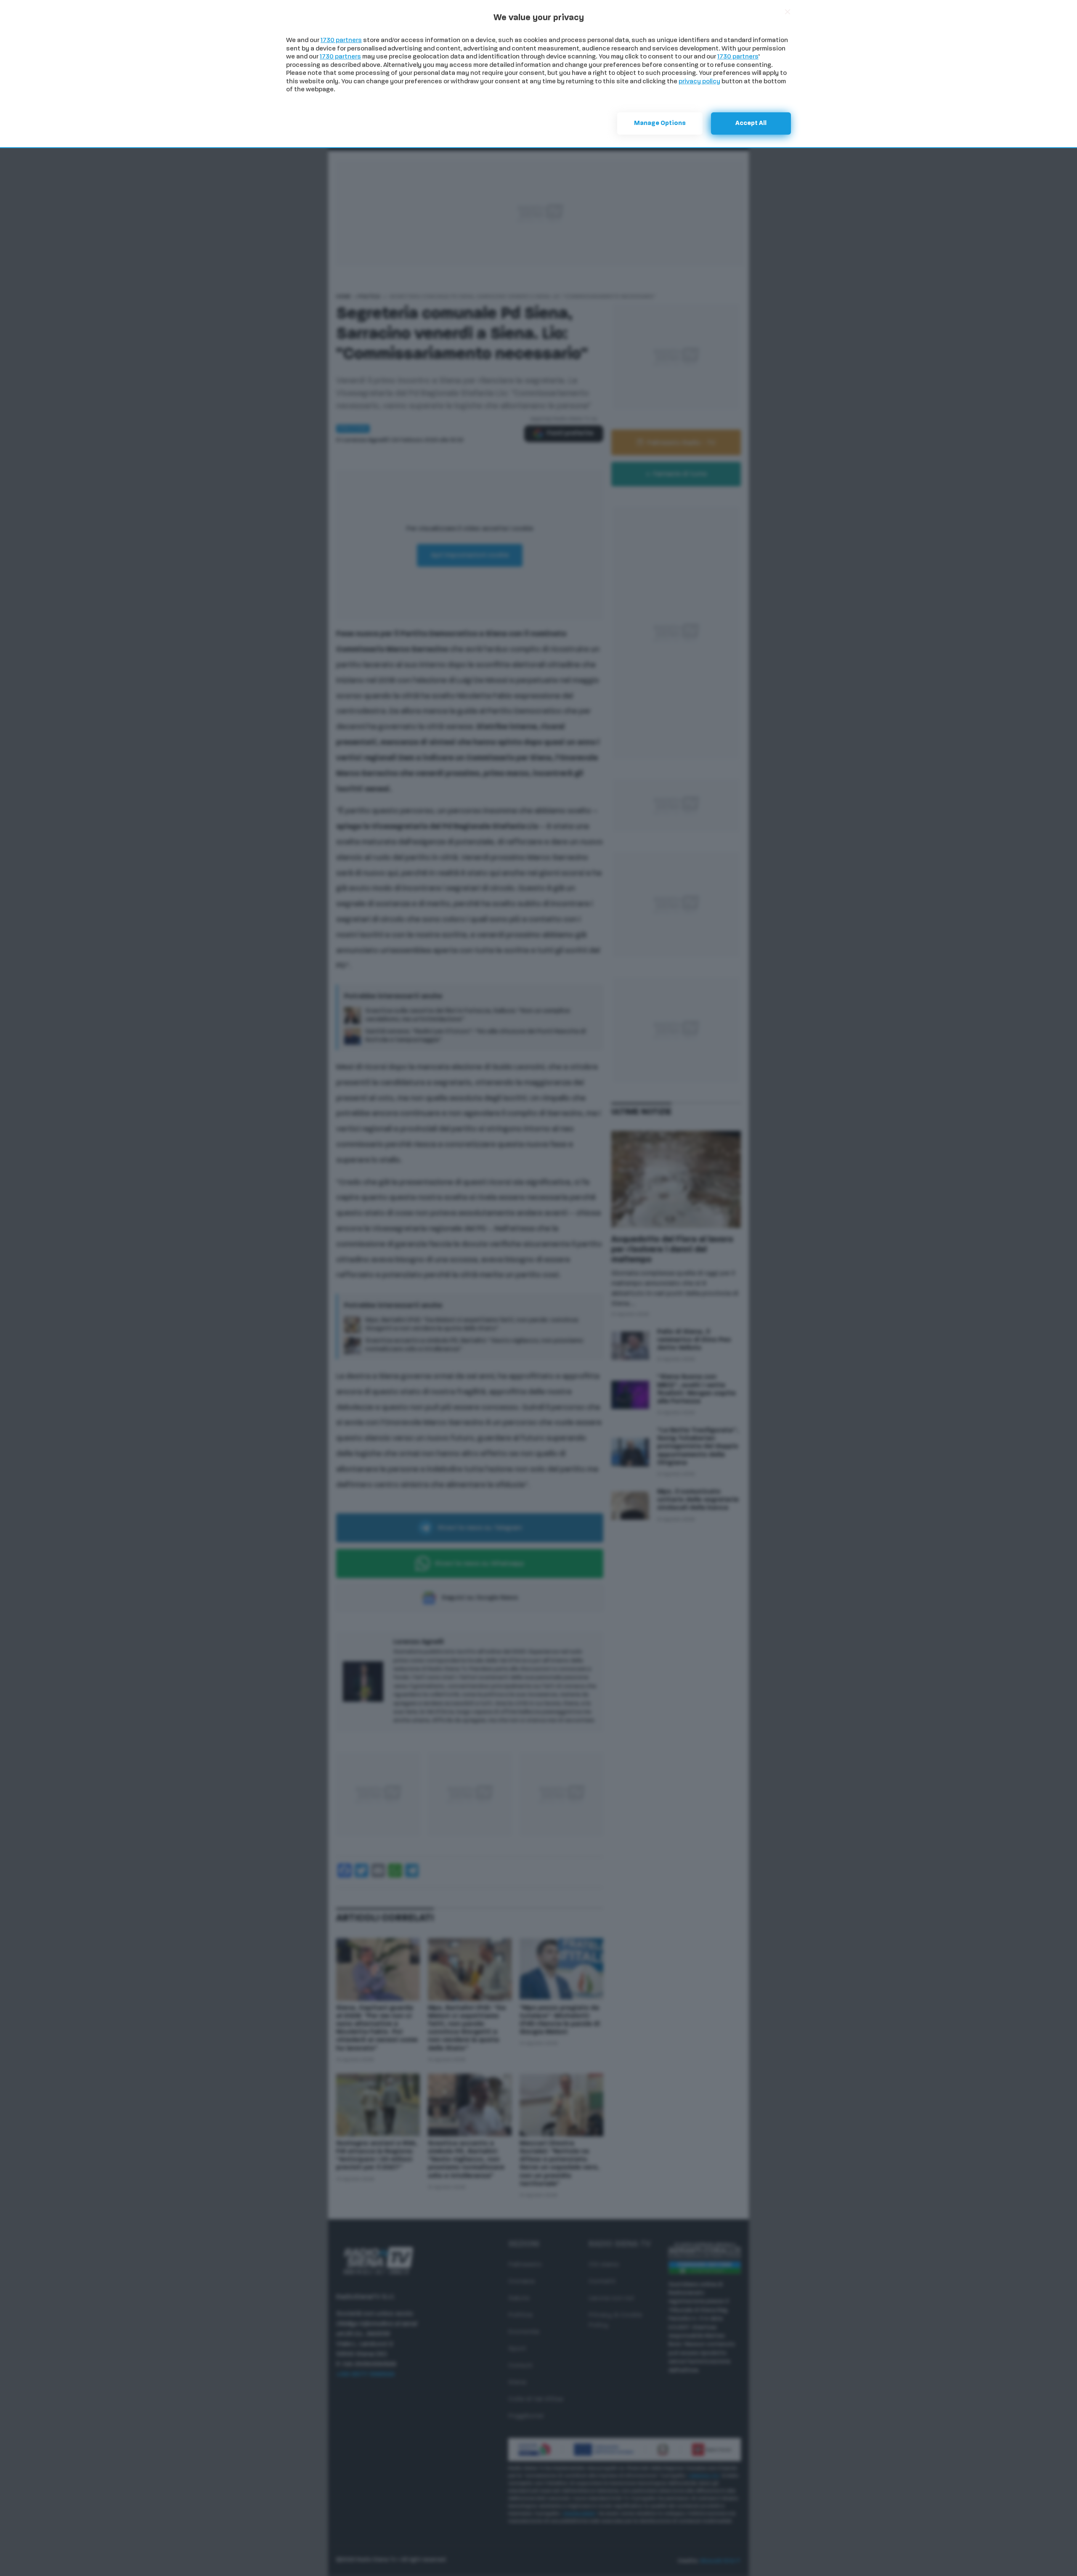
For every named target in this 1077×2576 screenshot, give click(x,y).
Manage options (660, 123)
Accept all (751, 123)
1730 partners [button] (341, 41)
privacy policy (699, 82)
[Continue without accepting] (788, 12)
